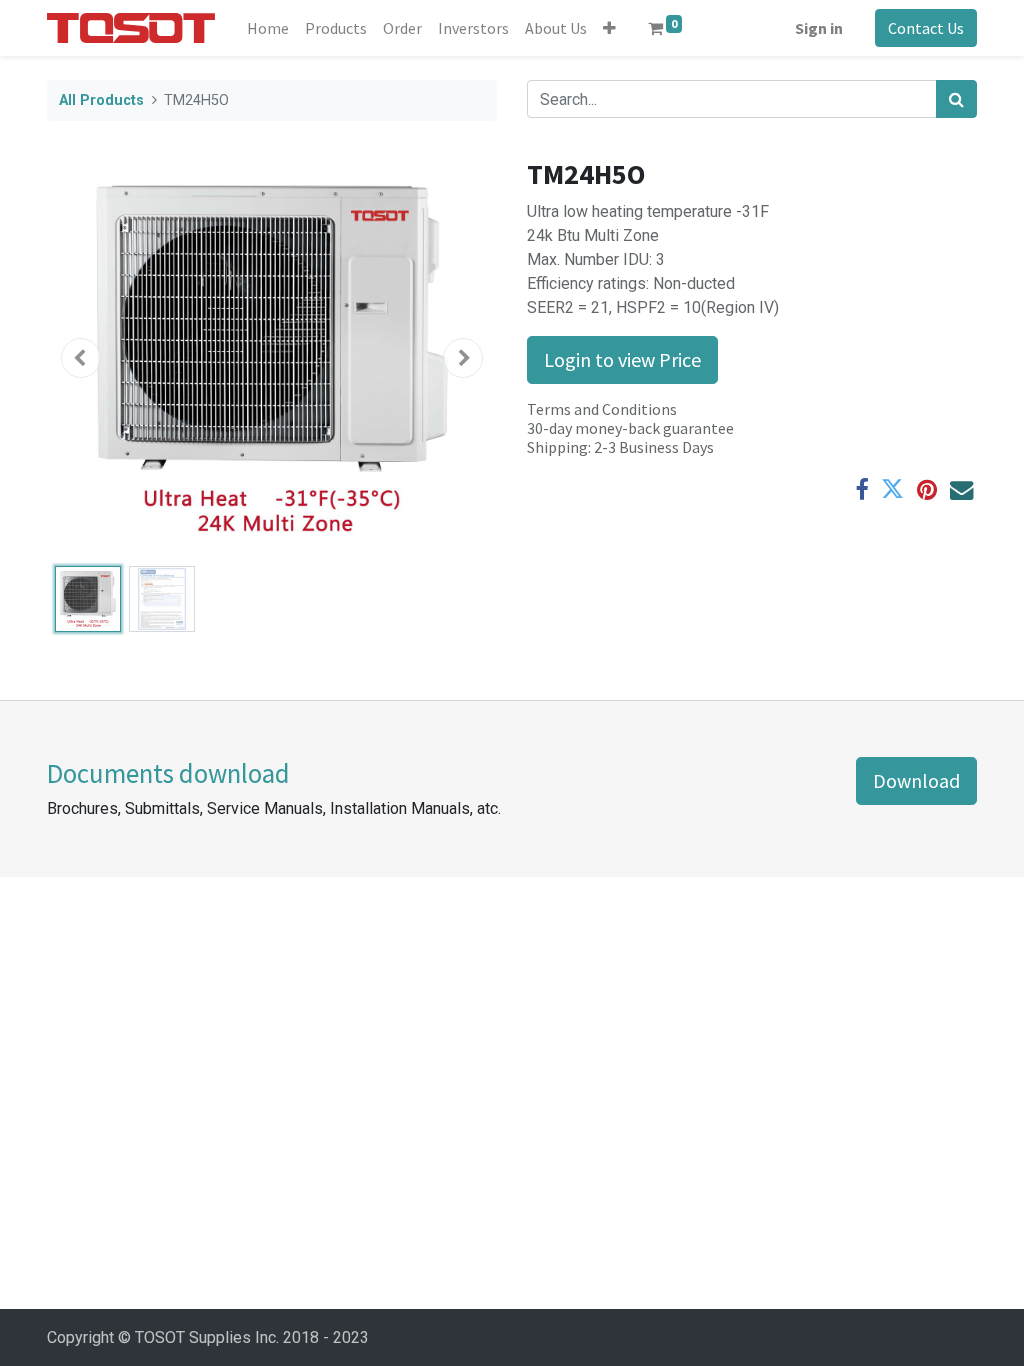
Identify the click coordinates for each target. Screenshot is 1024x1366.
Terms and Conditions (602, 409)
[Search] (956, 99)
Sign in (819, 28)
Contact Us (926, 28)
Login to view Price (622, 359)
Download (916, 780)
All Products (101, 100)
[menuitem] (268, 28)
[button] (609, 28)
